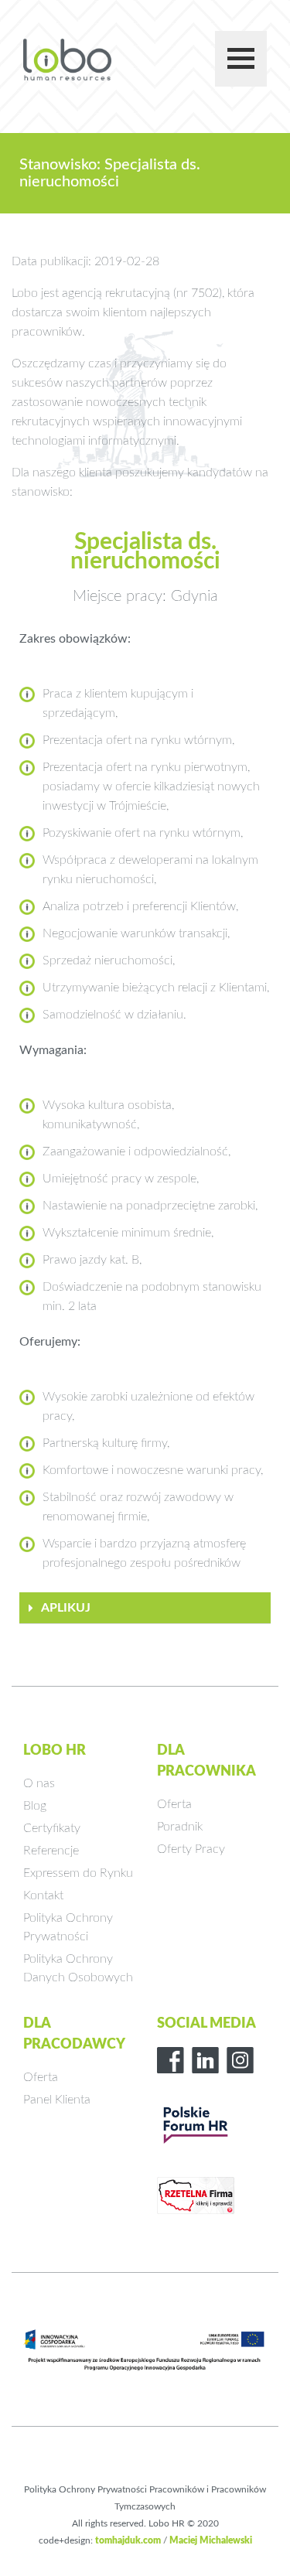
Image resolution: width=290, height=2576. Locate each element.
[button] (145, 1608)
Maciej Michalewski (211, 2540)
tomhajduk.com (128, 2540)
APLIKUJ (66, 1608)
